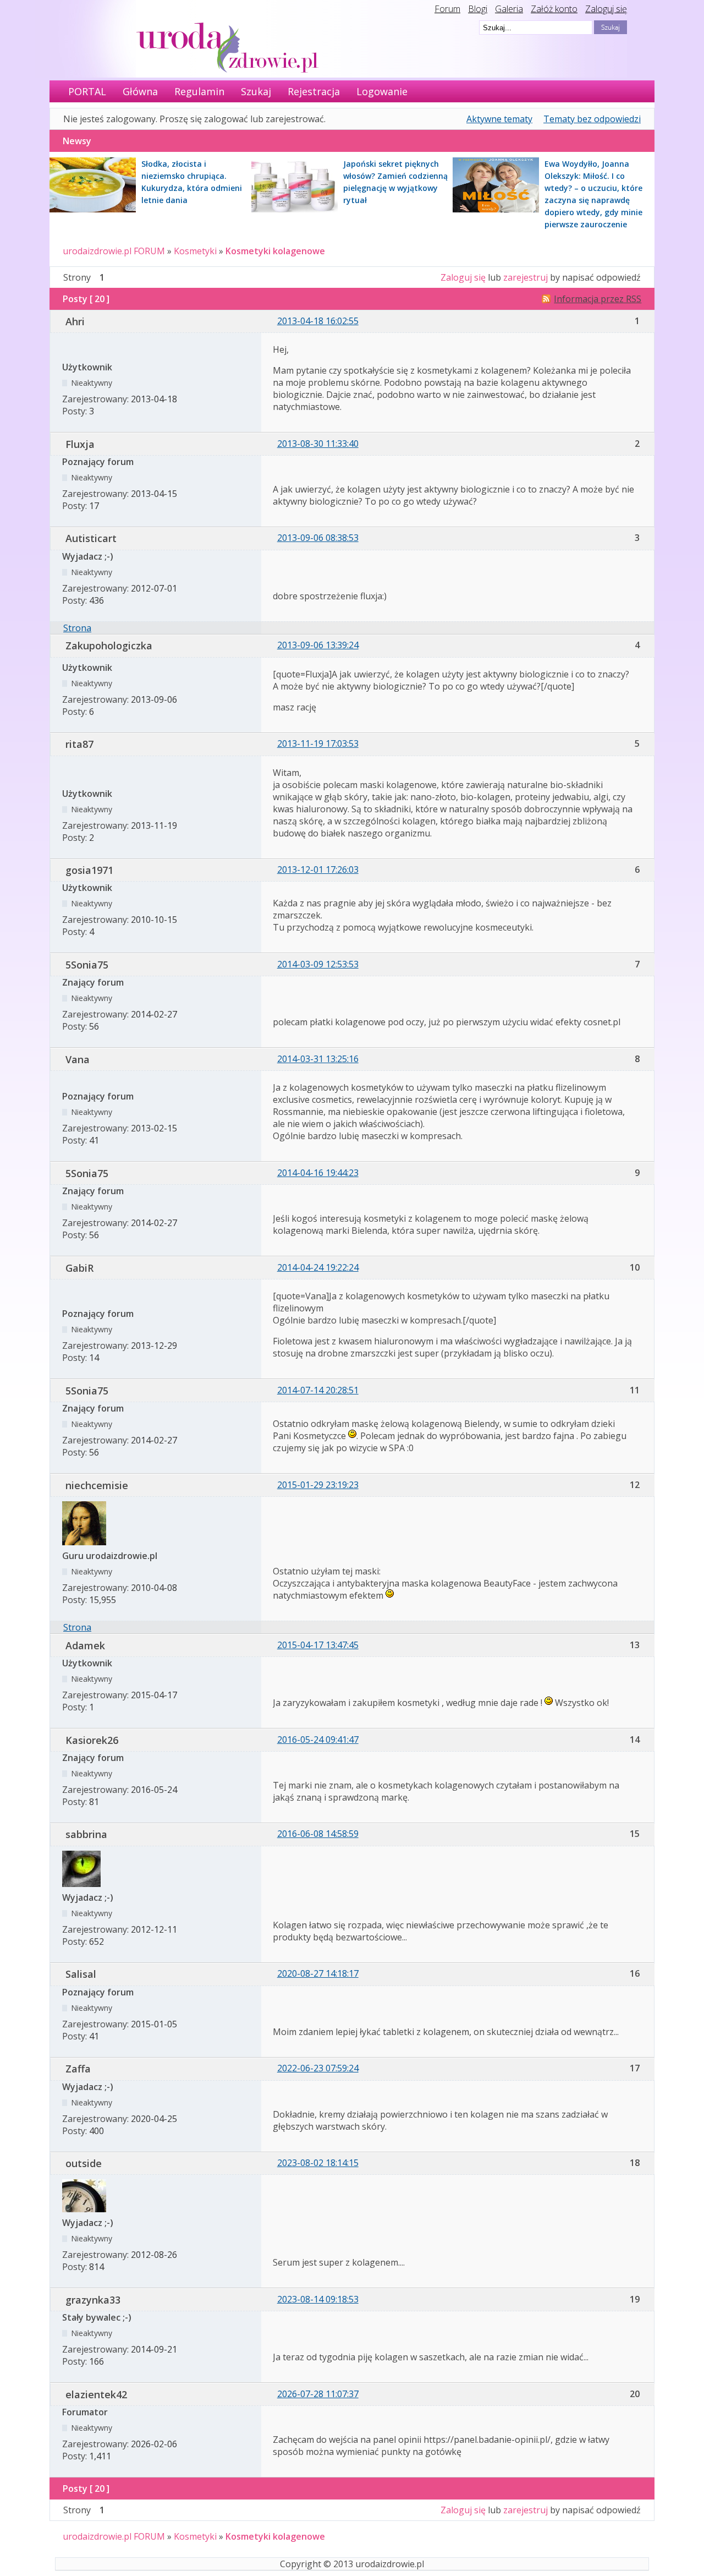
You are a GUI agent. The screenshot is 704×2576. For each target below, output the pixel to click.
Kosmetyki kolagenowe (275, 251)
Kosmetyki (195, 251)
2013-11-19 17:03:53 (318, 743)
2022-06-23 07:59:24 (318, 2068)
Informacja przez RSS (598, 299)
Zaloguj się (606, 9)
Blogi (478, 9)
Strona (77, 628)
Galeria (509, 9)
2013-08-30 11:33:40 (318, 444)
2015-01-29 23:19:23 (318, 1485)
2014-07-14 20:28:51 (318, 1390)
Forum (447, 9)
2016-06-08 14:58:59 (318, 1834)
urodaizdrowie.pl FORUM (114, 251)
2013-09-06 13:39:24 (318, 645)
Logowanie (382, 91)
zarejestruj (526, 277)
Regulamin (199, 91)
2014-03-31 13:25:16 (318, 1059)
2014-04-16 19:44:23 (318, 1173)
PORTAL (87, 91)
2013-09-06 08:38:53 (318, 538)
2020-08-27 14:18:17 (318, 1973)
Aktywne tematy (499, 119)
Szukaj (256, 91)
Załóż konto (554, 9)
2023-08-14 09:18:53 (318, 2299)
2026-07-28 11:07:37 (318, 2394)
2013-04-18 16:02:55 (318, 321)
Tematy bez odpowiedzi (592, 119)
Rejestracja (314, 91)
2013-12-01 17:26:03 (318, 869)
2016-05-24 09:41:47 (318, 1740)
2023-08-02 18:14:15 (318, 2163)
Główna (140, 91)
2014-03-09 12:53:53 (318, 964)
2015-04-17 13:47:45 (318, 1645)
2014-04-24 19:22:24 (318, 1267)
